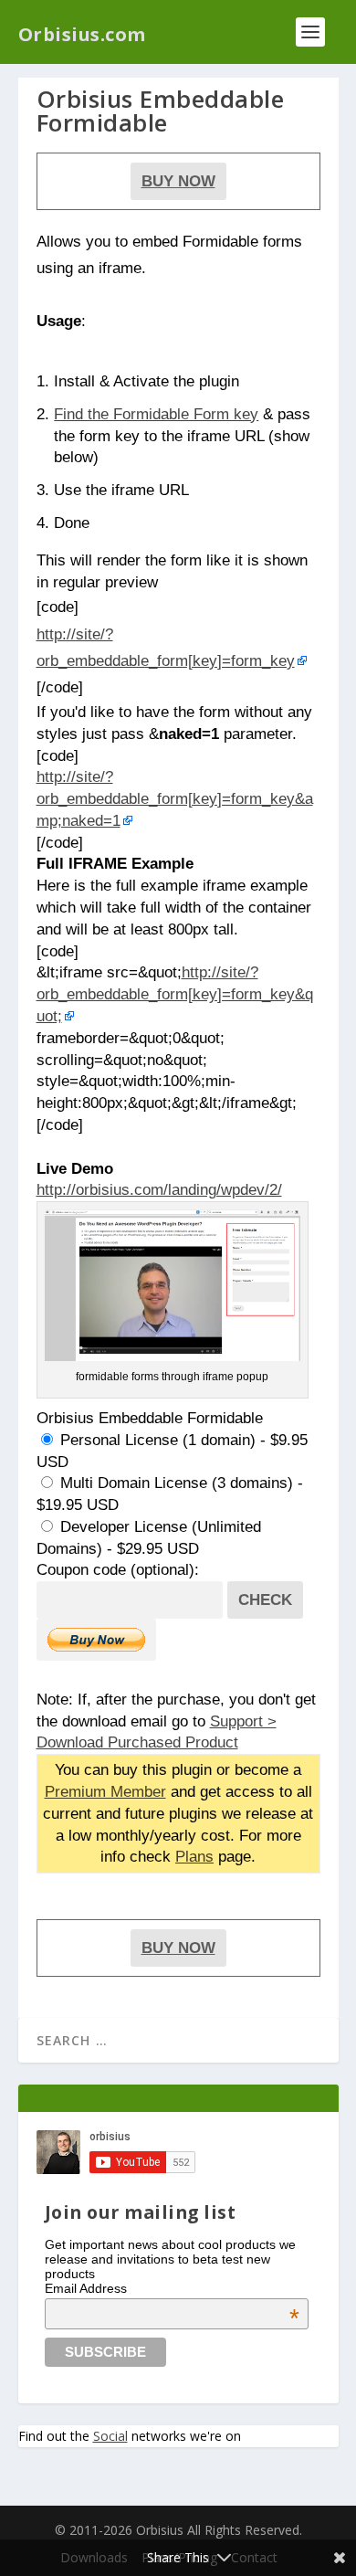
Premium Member (105, 1791)
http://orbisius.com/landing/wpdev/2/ (159, 1189)
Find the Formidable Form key (156, 414)
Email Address (173, 2288)
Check (265, 1599)
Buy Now (178, 181)
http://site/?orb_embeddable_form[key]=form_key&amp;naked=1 (175, 798)
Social (110, 2436)
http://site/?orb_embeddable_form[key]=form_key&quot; (175, 994)
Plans (194, 1856)
